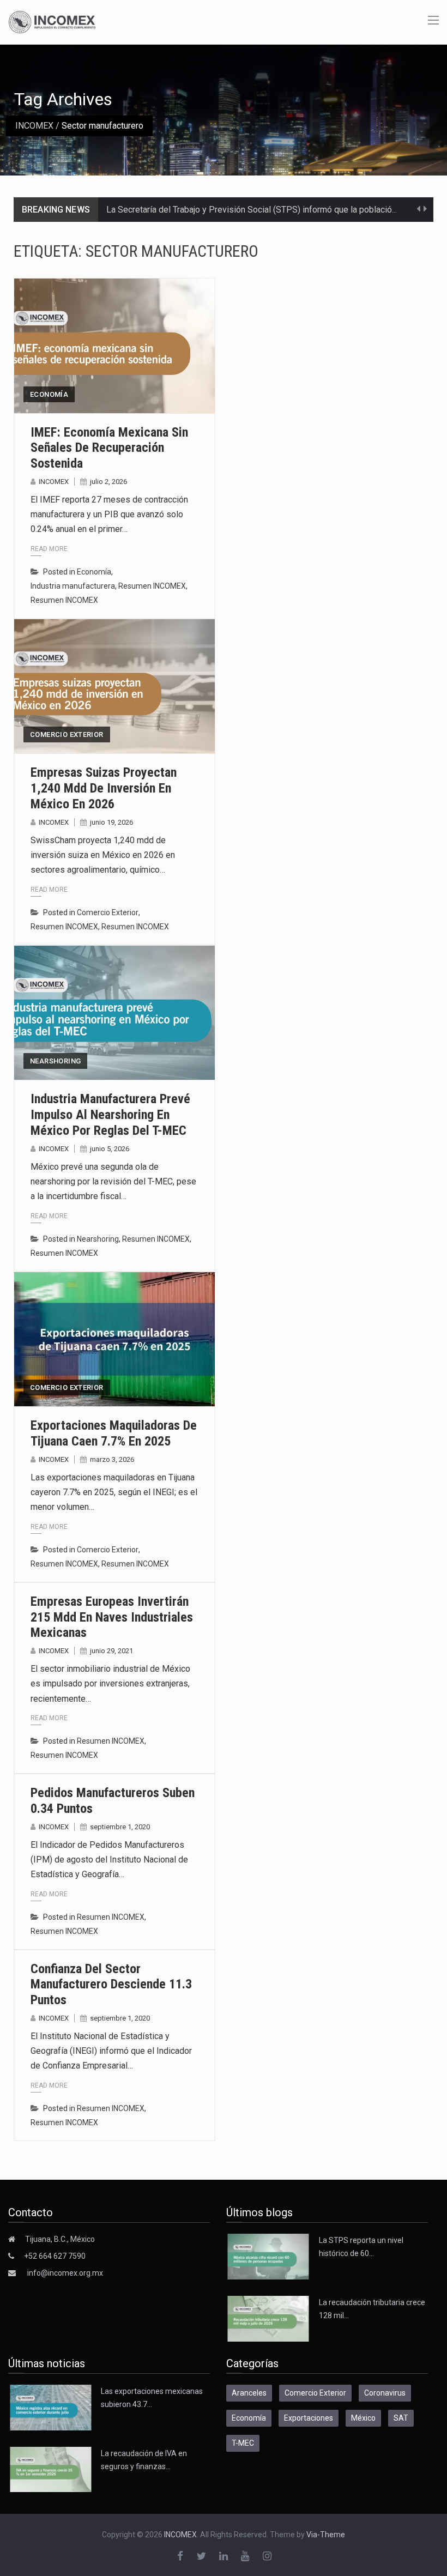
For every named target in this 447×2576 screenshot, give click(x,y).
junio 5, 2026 (110, 1149)
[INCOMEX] (52, 21)
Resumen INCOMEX (152, 586)
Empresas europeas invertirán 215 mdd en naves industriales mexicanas (112, 1617)
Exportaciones (309, 2418)
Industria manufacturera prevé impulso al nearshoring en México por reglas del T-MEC (110, 1115)
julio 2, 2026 (108, 482)
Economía (49, 394)
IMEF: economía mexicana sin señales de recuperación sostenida (109, 448)
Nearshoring (55, 1061)
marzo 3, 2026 (112, 1459)
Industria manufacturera (73, 586)
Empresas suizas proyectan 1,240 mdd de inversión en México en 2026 (104, 788)
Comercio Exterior (67, 734)
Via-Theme (326, 2535)
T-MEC (243, 2443)
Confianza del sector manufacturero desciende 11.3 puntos (111, 1985)
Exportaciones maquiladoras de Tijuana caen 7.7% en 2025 (114, 1433)
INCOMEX (34, 126)
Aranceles (249, 2393)
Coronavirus (385, 2393)
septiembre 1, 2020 (120, 1827)
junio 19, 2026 (111, 822)
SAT (401, 2418)
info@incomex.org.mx (65, 2273)
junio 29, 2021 (111, 1651)
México (363, 2418)
